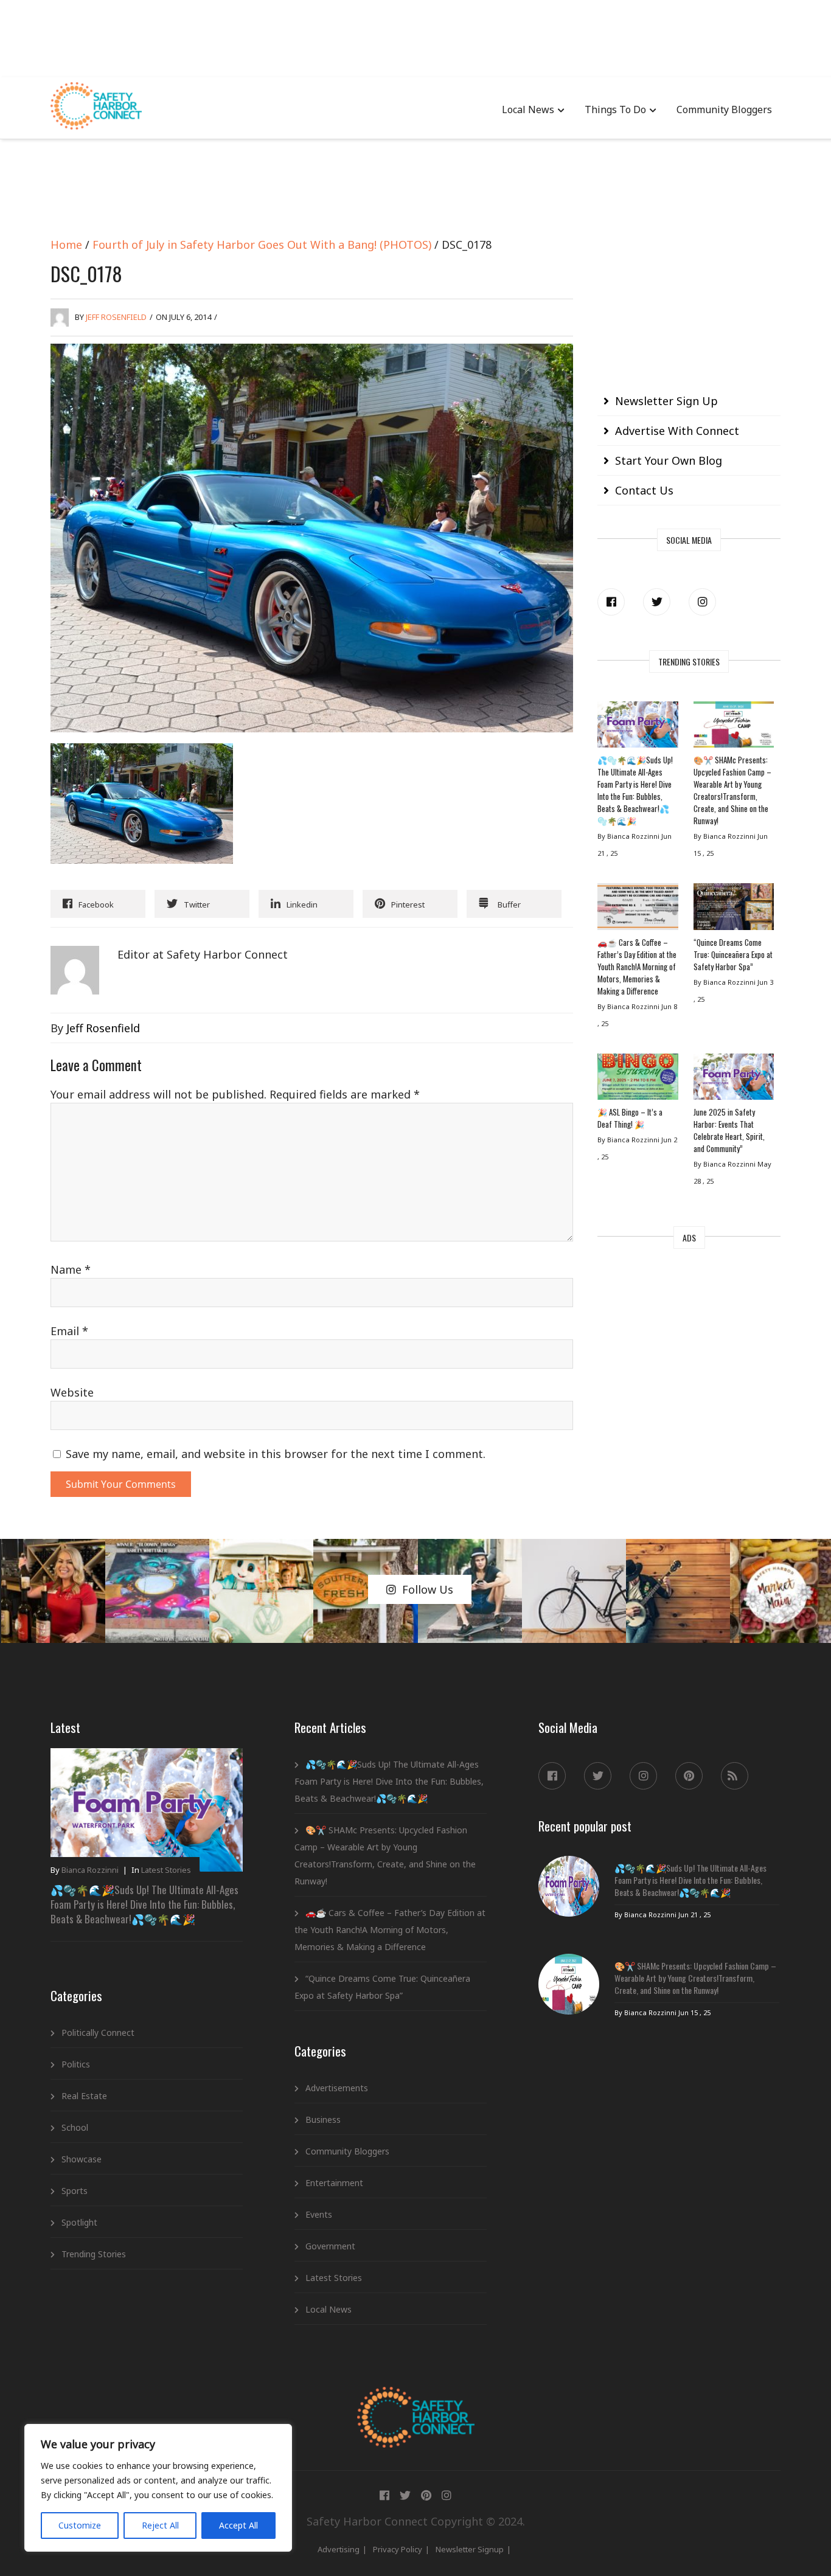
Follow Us (428, 1589)
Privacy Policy (398, 2549)
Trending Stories (94, 2254)
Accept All (238, 2525)
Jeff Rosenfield (116, 317)
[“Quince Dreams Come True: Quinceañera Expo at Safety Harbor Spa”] (734, 909)
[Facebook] (611, 602)
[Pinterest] (689, 1776)
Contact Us (644, 490)
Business (323, 2119)
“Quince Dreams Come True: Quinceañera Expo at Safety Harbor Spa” (733, 954)
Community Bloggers (724, 109)
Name (71, 1269)
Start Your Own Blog (669, 460)
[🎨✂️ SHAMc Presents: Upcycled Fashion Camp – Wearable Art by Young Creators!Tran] (734, 727)
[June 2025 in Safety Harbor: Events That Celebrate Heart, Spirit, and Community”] (734, 1080)
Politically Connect (98, 2033)
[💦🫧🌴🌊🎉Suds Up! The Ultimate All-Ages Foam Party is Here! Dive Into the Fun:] (638, 727)
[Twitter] (657, 602)
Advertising (339, 2549)
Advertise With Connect (677, 431)
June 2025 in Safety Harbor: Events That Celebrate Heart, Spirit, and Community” (729, 1130)
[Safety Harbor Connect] (416, 2401)
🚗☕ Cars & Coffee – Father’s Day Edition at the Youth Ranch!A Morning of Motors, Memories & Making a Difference (637, 967)
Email (69, 1331)
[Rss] (735, 1776)
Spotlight (79, 2222)
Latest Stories (166, 1870)
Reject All (160, 2525)
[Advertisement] (415, 36)
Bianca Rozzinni (90, 1870)
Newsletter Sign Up (666, 401)
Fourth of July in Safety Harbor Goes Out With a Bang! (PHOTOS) (262, 245)
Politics (76, 2064)
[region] (158, 2488)
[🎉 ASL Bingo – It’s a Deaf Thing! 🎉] (638, 1080)
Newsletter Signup (470, 2549)
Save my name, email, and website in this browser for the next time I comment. (276, 1454)
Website (72, 1392)
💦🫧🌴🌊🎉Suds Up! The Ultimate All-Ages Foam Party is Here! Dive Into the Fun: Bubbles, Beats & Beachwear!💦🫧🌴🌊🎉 (635, 790)
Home (66, 245)
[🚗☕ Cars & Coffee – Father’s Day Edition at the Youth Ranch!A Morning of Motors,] (638, 909)
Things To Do (615, 109)
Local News (528, 109)
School (75, 2127)
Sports (75, 2191)
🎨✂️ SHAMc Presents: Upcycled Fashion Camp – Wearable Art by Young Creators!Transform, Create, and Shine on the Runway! (732, 790)
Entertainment (334, 2183)
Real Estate (84, 2096)
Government (330, 2246)
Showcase (82, 2159)
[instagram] (702, 602)
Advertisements (337, 2088)
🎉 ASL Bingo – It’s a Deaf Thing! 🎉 (630, 1118)
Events (319, 2214)
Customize (80, 2525)
